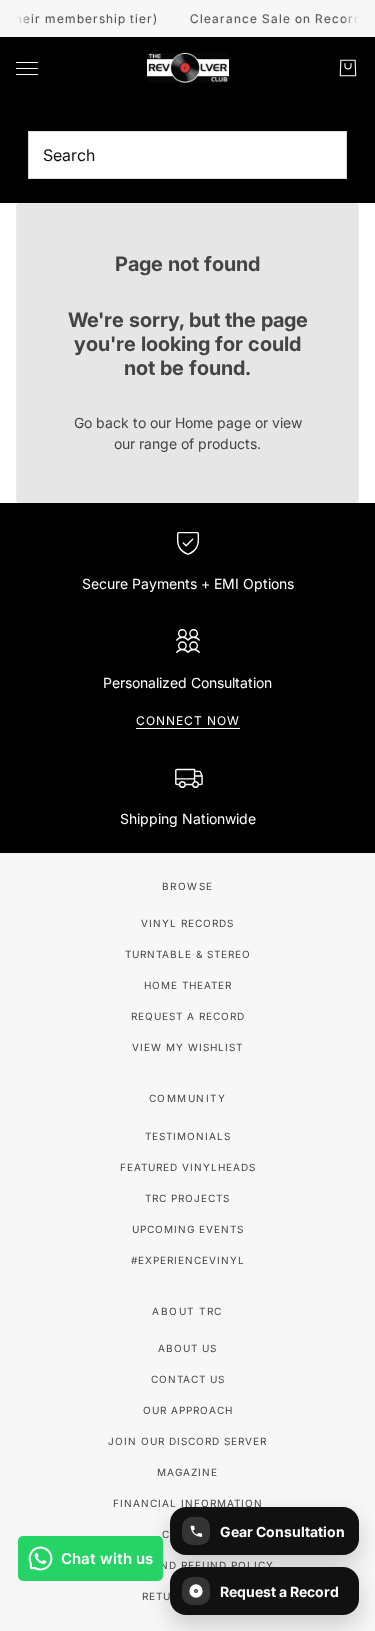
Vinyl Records (187, 923)
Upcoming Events (188, 1229)
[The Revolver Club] (188, 68)
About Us (187, 1348)
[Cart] (348, 68)
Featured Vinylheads (188, 1167)
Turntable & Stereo (188, 954)
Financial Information (188, 1503)
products (227, 443)
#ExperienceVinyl (188, 1260)
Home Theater (188, 985)
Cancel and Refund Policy (187, 1565)
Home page (213, 422)
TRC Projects (187, 1198)
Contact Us (188, 1379)
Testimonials (188, 1136)
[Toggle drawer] (27, 68)
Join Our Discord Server (187, 1441)
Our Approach (188, 1410)
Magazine (187, 1472)
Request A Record (188, 1016)
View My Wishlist (187, 1047)
